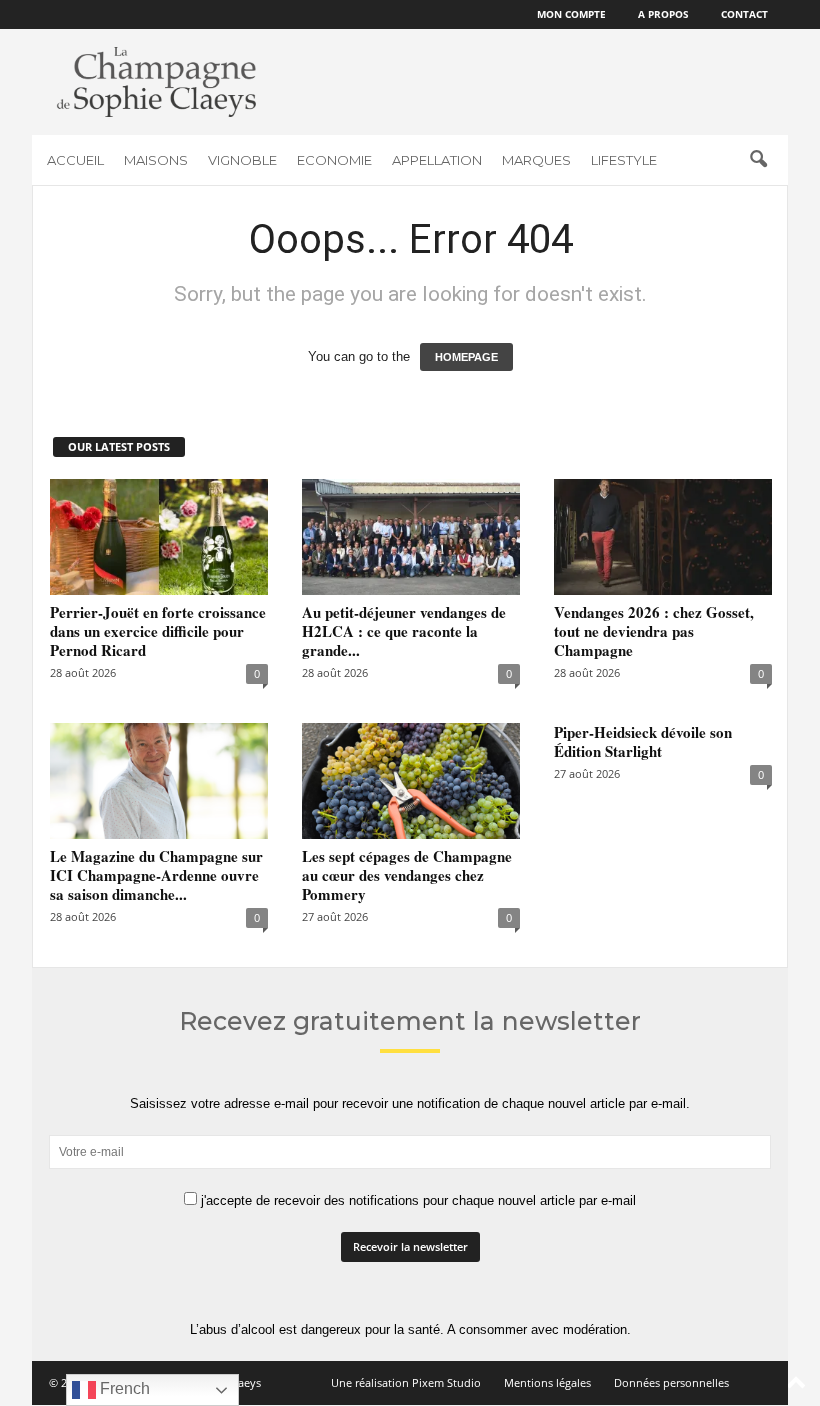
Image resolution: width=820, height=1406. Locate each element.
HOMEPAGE (466, 357)
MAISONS (156, 160)
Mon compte (571, 14)
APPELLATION (437, 160)
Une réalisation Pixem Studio (406, 1382)
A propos (663, 14)
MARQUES (536, 160)
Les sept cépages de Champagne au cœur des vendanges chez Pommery (407, 875)
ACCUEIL (75, 160)
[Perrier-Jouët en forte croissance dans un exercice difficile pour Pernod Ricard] (159, 537)
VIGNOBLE (242, 160)
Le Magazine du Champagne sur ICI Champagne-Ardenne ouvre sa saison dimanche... (156, 875)
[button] (758, 160)
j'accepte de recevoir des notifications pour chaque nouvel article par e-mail (416, 1200)
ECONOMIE (334, 160)
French (123, 1388)
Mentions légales (547, 1382)
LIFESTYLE (624, 160)
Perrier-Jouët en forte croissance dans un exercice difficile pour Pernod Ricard (158, 631)
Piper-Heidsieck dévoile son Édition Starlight (643, 741)
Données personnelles (671, 1382)
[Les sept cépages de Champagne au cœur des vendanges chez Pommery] (411, 781)
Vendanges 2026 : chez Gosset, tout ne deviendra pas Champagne (654, 631)
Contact (744, 14)
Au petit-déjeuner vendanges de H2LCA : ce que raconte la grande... (404, 631)
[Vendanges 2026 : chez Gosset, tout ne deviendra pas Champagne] (663, 537)
